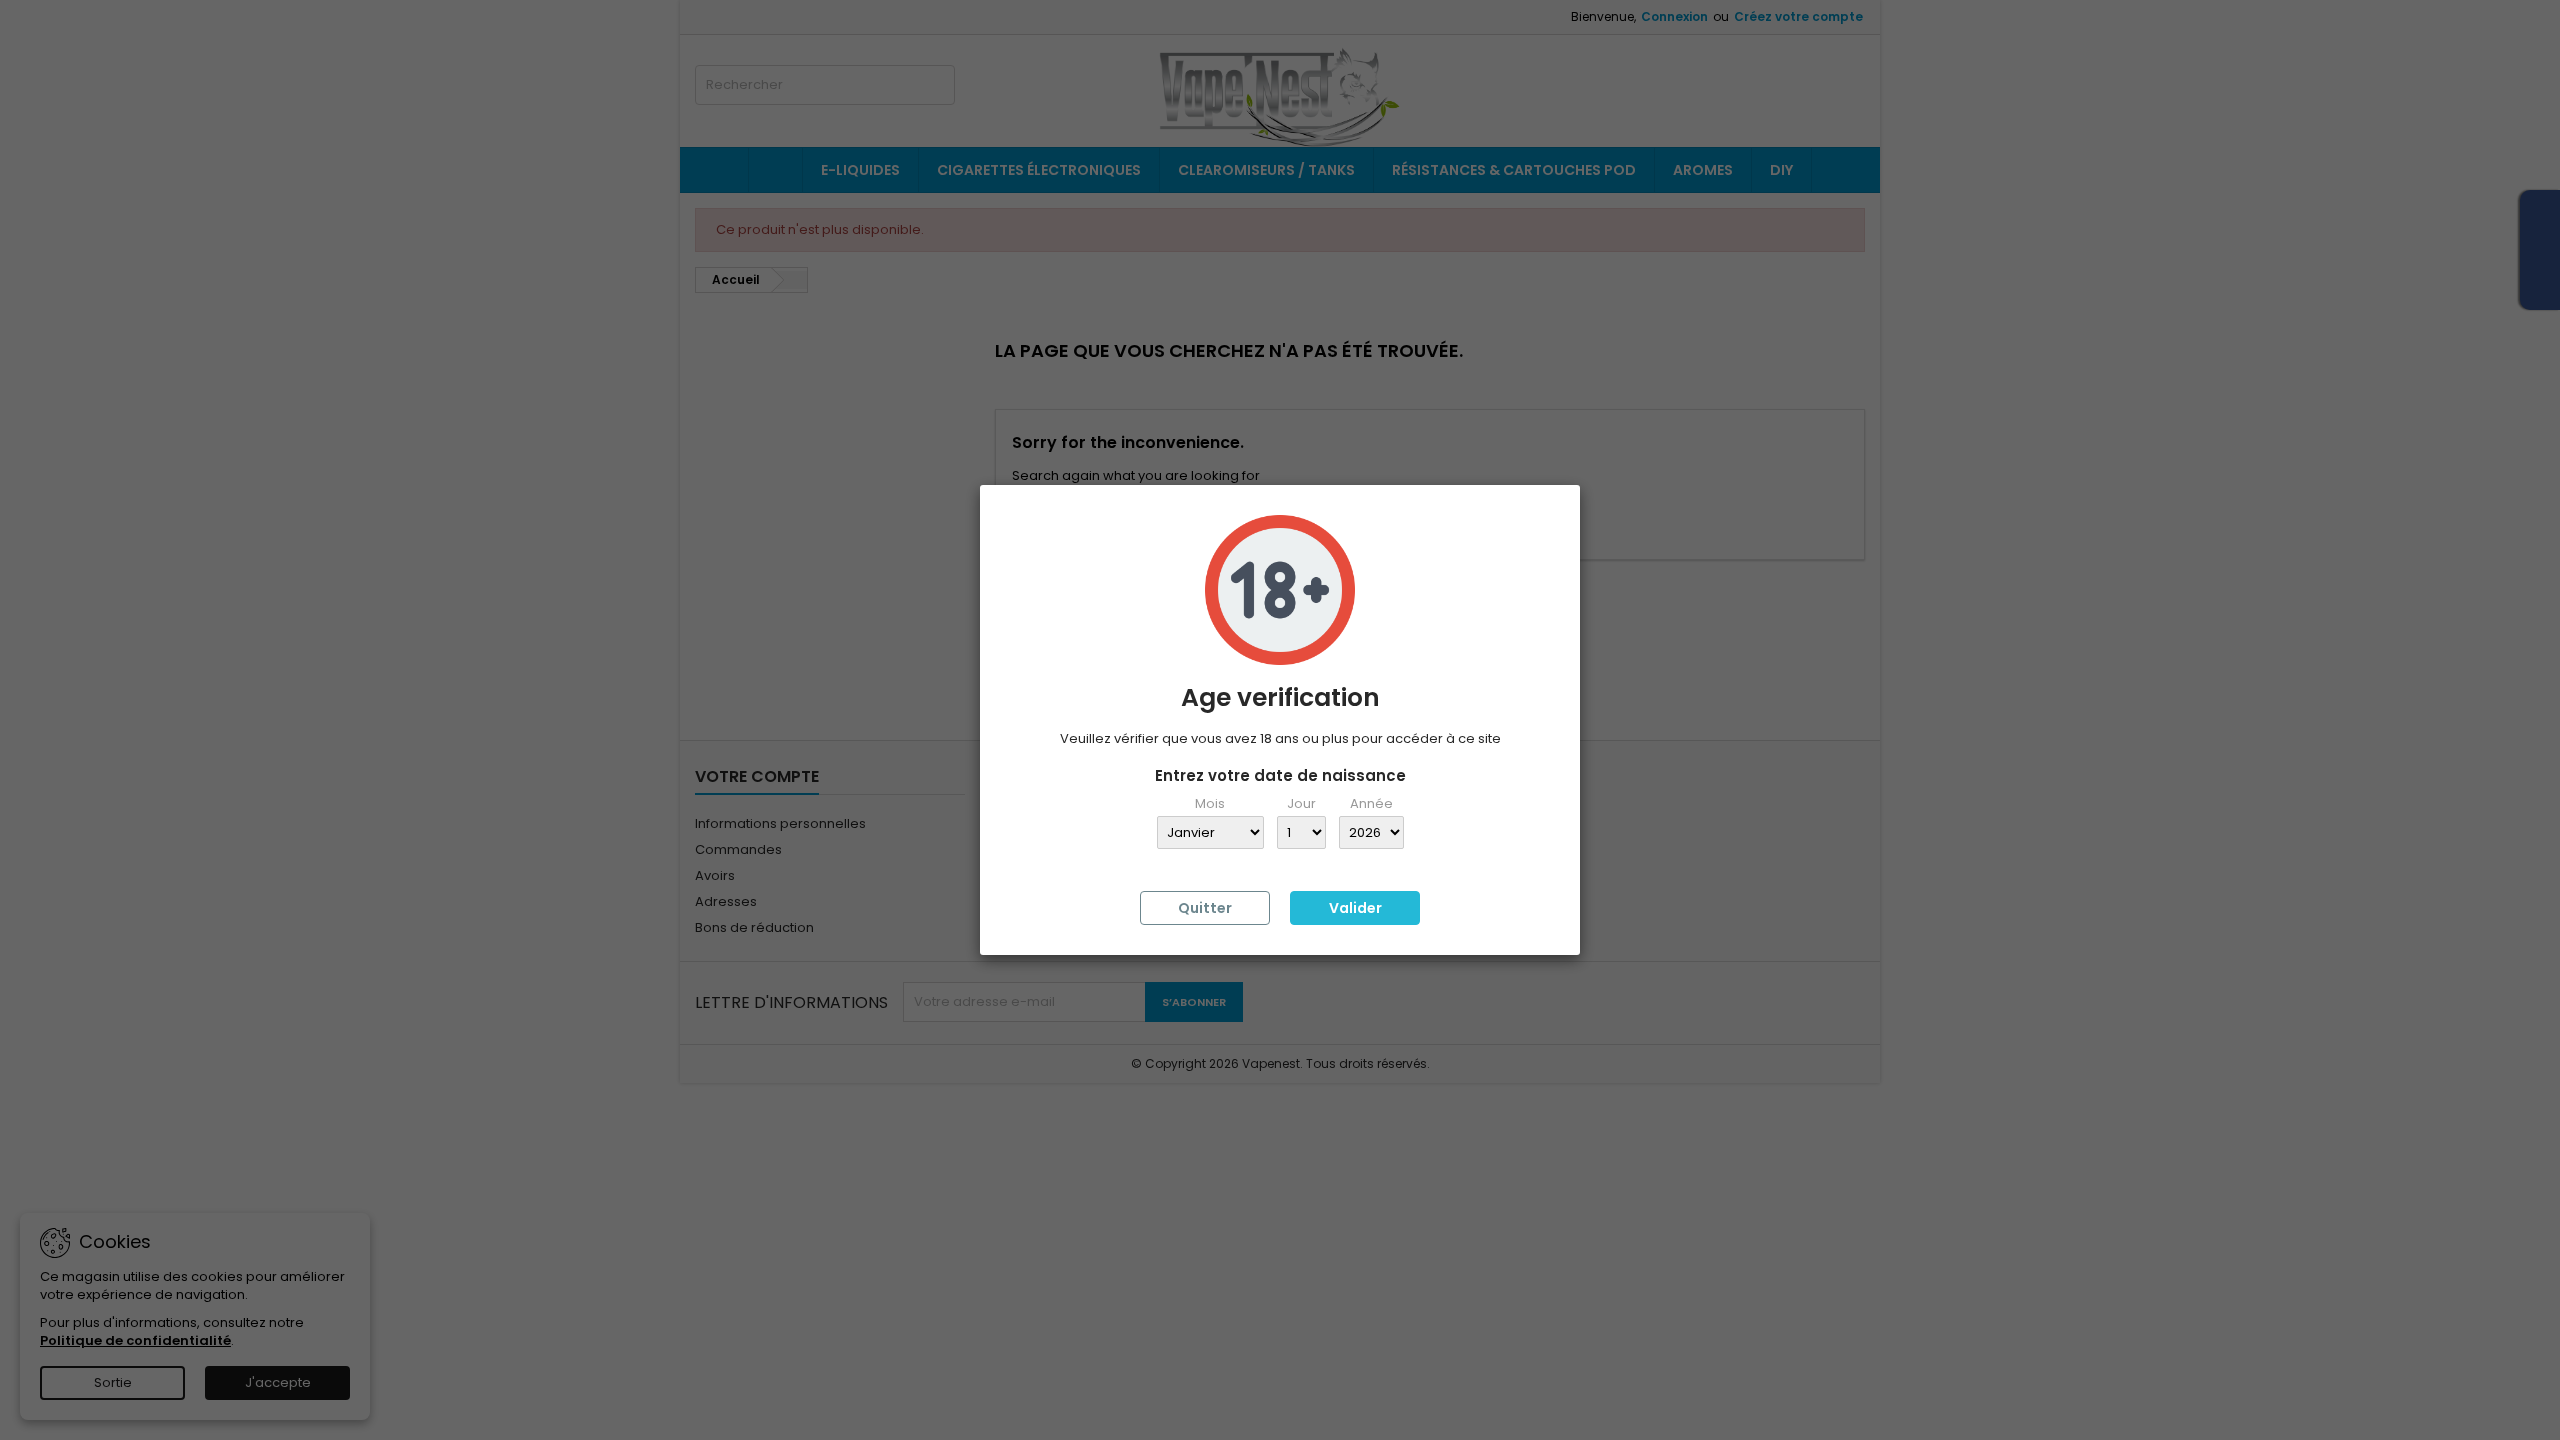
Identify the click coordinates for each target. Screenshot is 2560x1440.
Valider (1355, 908)
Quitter (1205, 908)
